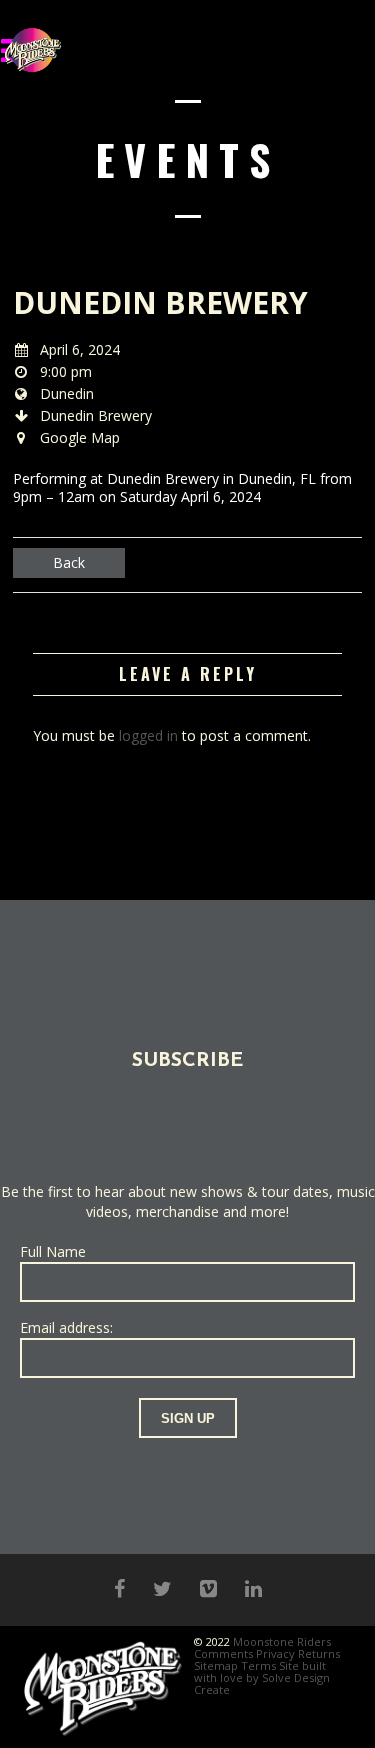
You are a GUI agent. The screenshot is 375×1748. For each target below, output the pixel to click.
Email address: (66, 1327)
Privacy (275, 1653)
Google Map (80, 437)
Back (69, 562)
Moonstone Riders (282, 1641)
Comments (223, 1653)
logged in (148, 735)
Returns (319, 1653)
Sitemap (216, 1665)
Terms (258, 1665)
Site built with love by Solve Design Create (262, 1677)
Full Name (53, 1251)
